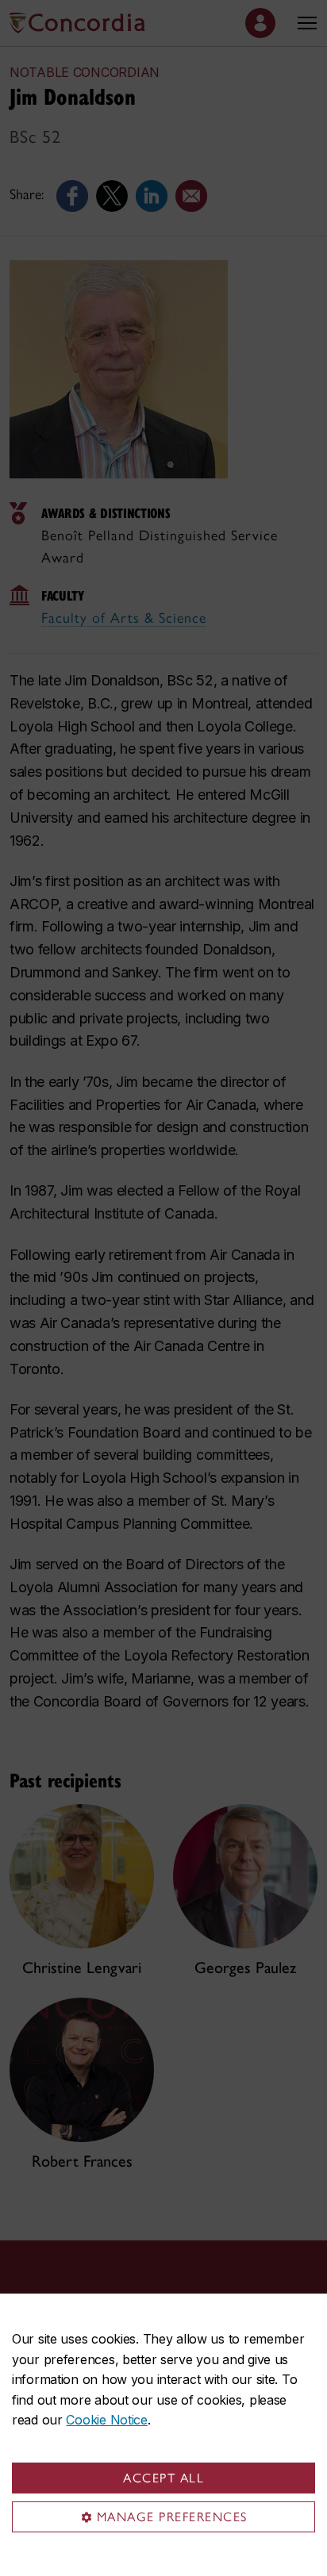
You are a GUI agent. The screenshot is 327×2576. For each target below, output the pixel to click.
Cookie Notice (106, 2420)
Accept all (163, 2478)
